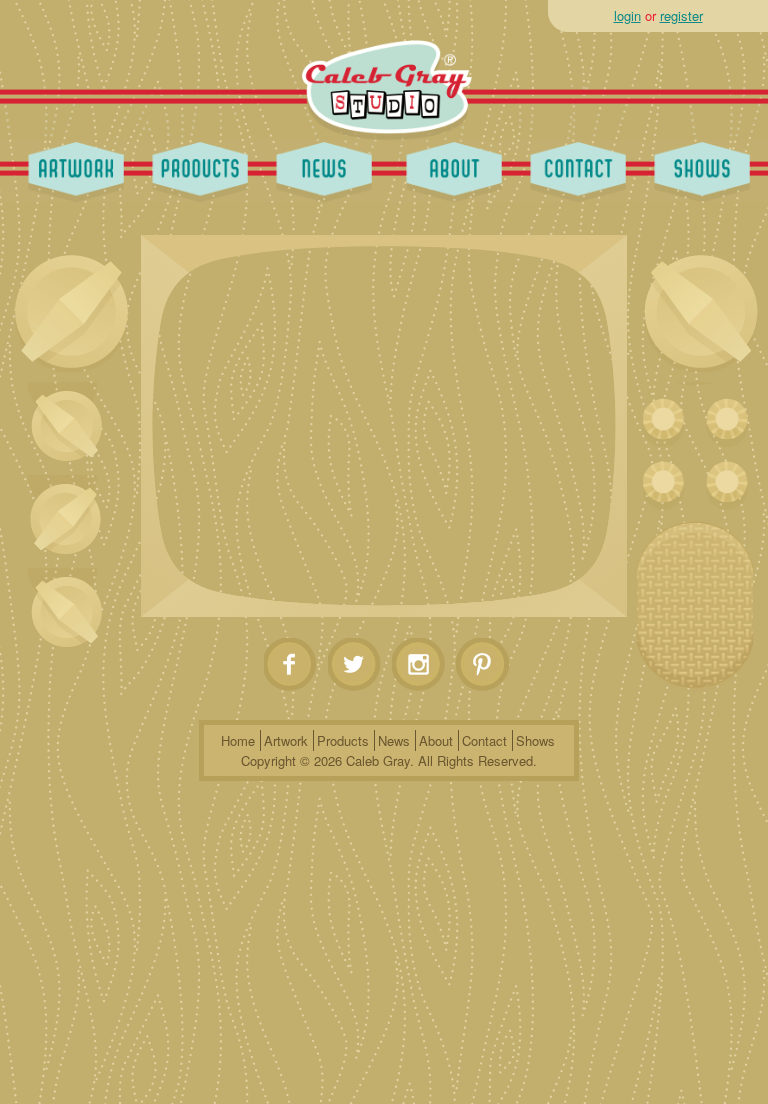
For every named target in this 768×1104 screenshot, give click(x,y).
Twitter (355, 665)
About (449, 167)
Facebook (291, 665)
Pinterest (483, 665)
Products (195, 167)
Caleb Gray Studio (387, 78)
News (319, 167)
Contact (573, 167)
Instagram (419, 665)
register (681, 15)
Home (238, 740)
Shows (697, 167)
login (627, 15)
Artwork (71, 167)
